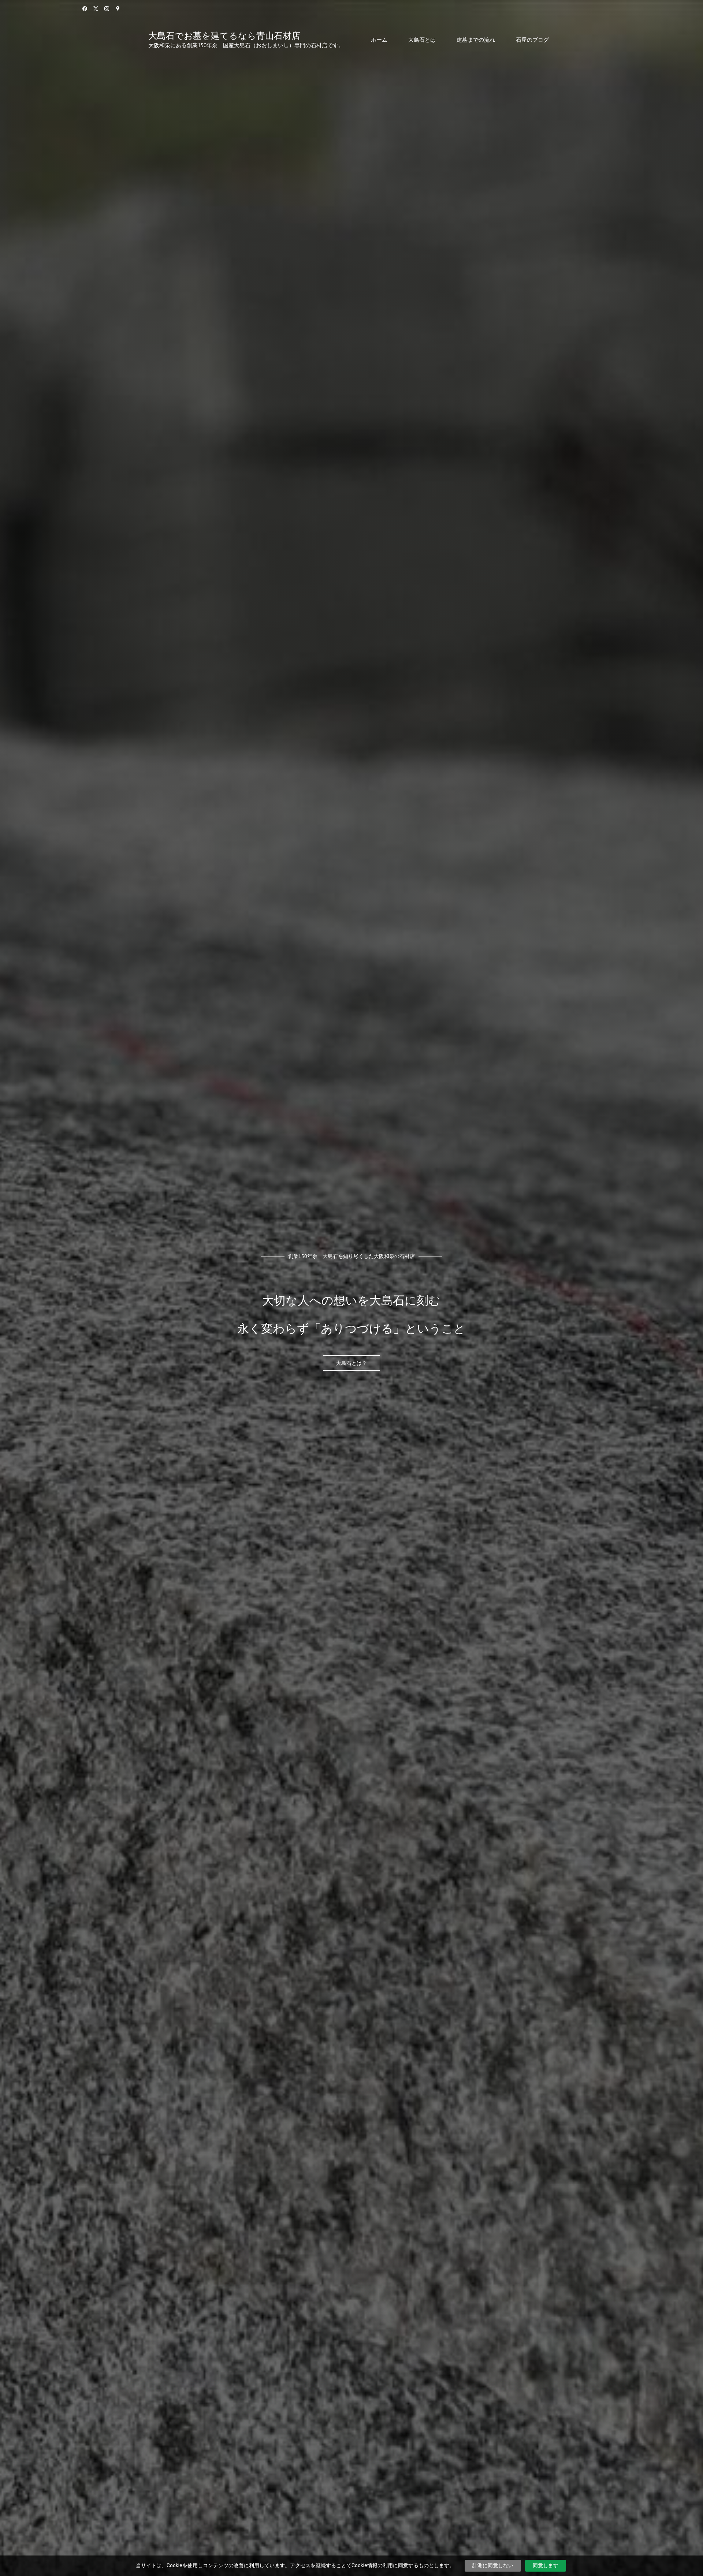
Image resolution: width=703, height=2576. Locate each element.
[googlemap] (118, 9)
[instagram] (107, 9)
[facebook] (85, 9)
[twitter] (96, 9)
